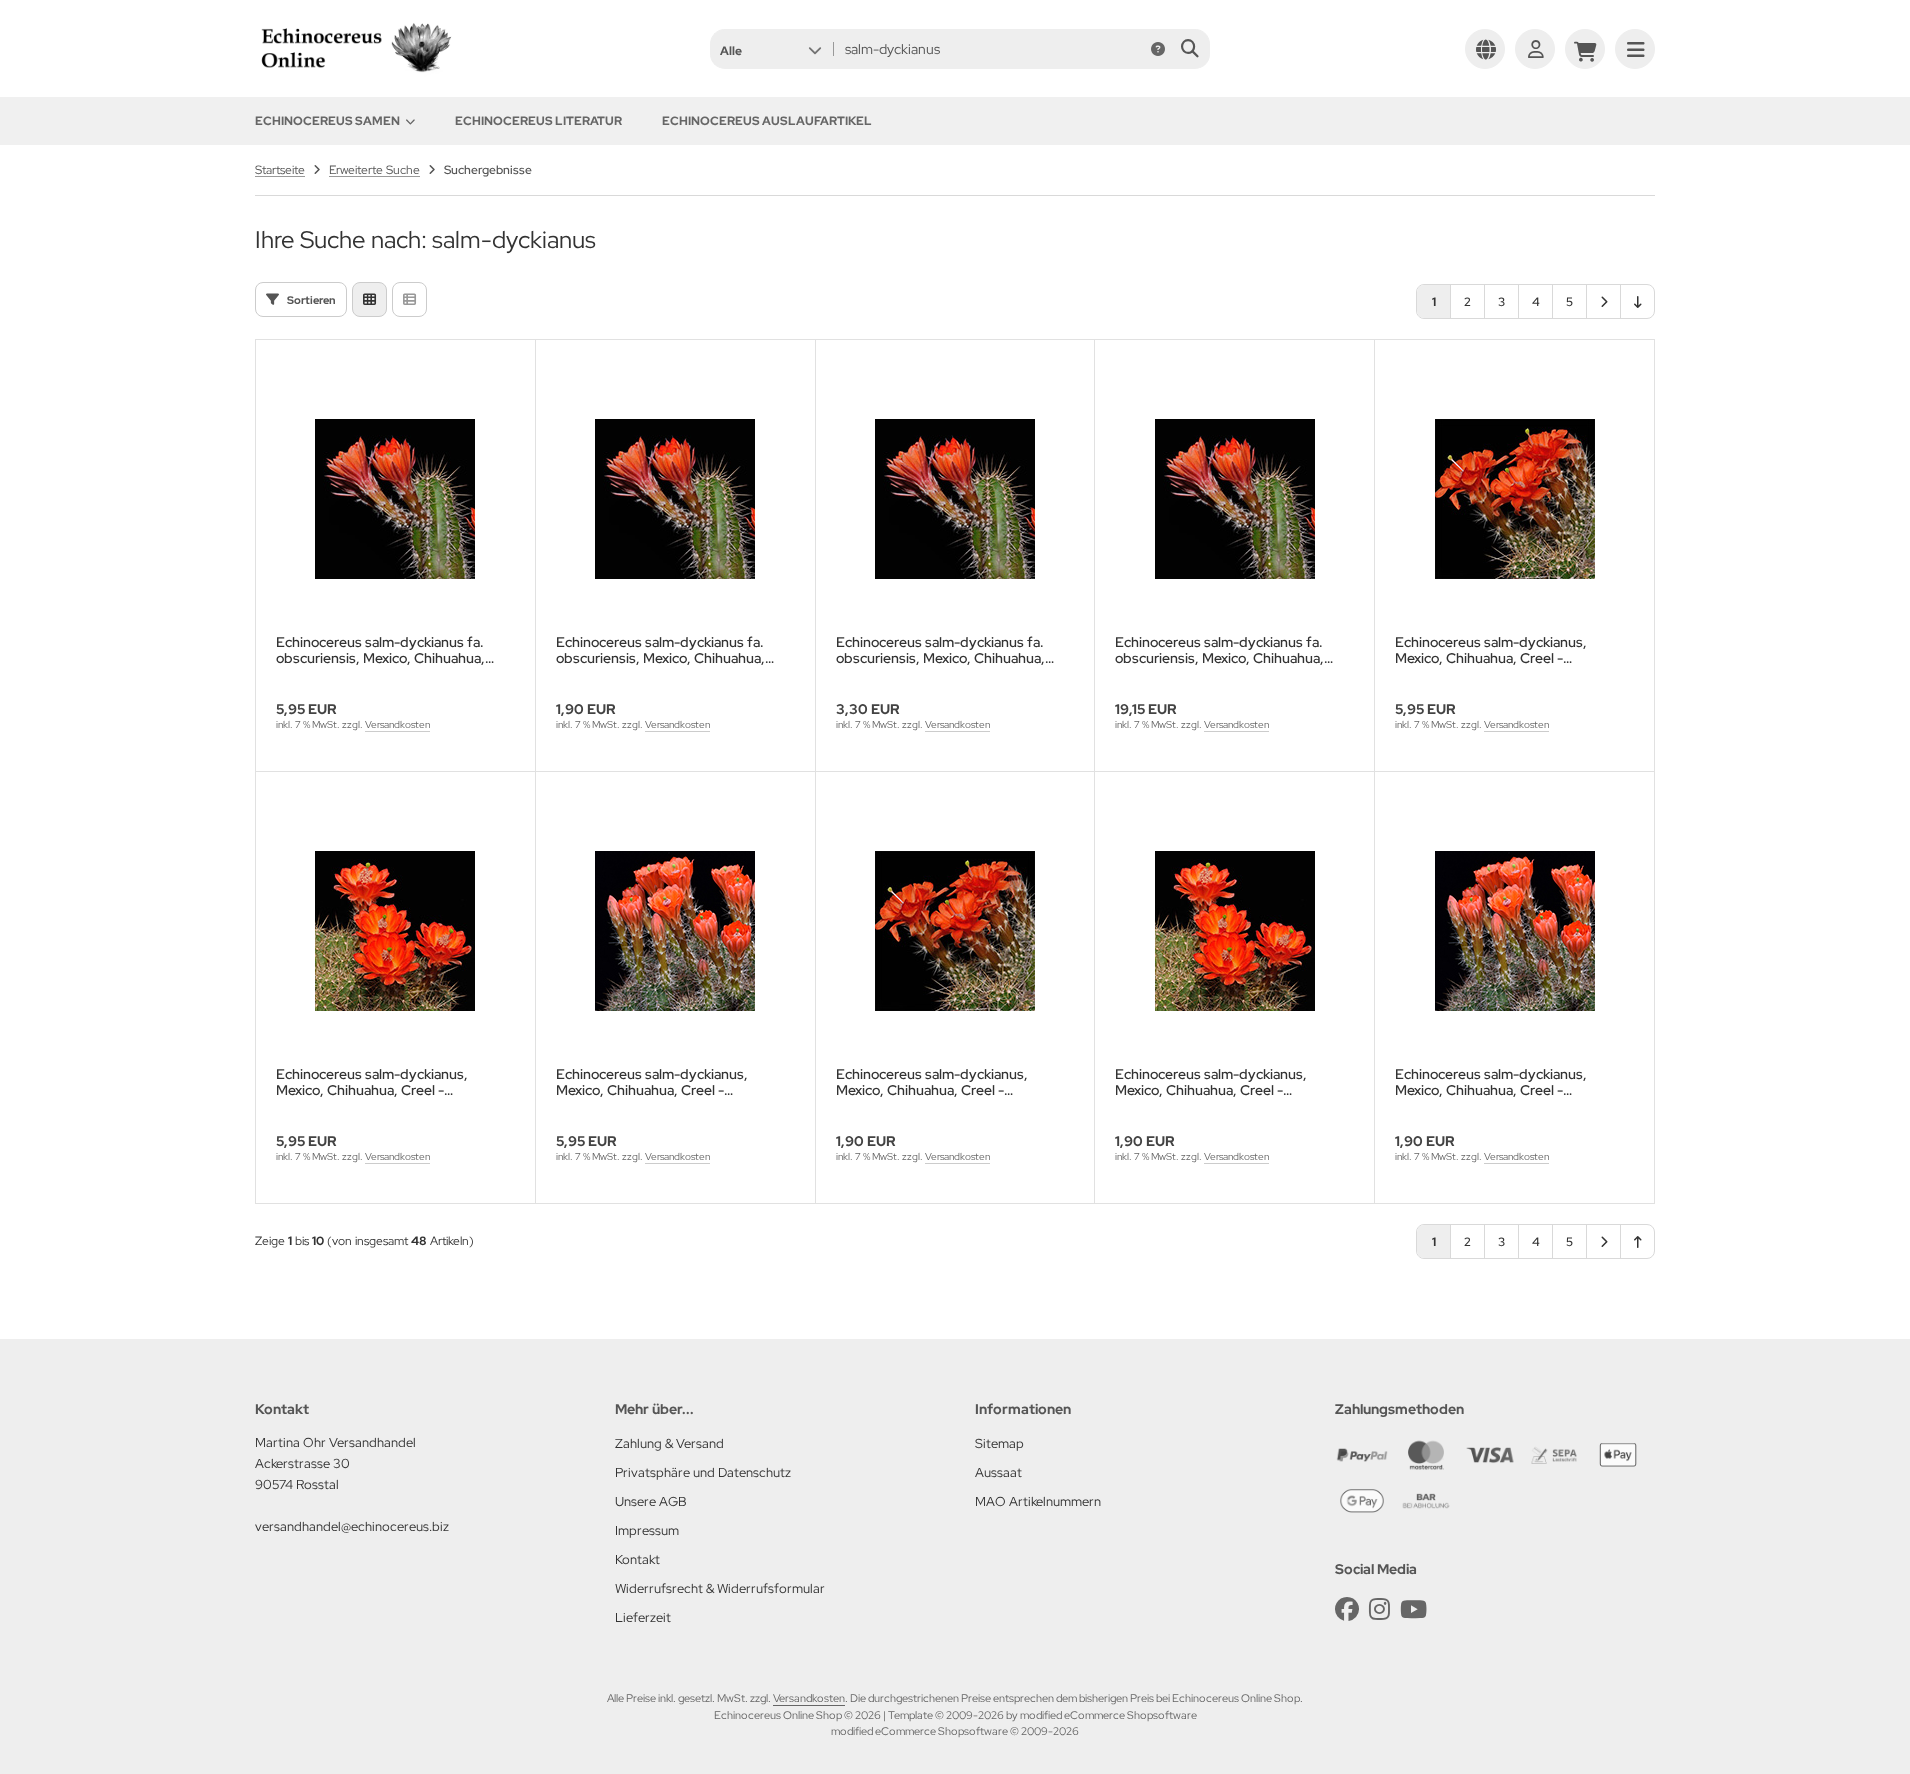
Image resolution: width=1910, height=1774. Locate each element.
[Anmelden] (1535, 49)
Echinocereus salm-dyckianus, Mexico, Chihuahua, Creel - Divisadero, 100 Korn (1491, 650)
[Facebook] (1347, 1609)
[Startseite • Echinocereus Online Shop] (355, 72)
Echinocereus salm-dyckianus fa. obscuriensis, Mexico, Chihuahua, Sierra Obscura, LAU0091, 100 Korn (387, 650)
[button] (770, 49)
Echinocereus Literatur (538, 121)
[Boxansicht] (369, 299)
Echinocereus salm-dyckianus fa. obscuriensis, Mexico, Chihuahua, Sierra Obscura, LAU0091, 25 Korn (664, 650)
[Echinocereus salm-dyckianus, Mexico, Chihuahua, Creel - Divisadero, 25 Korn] (955, 931)
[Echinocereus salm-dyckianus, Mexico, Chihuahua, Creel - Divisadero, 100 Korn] (1514, 499)
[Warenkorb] (1585, 49)
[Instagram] (1379, 1609)
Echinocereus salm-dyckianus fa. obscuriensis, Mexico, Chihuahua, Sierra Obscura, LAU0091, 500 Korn (1228, 650)
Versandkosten (397, 724)
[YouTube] (1413, 1609)
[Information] (1158, 49)
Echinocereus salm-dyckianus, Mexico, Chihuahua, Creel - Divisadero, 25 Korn (932, 1082)
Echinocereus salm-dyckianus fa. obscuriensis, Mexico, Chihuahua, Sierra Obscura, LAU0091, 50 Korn (944, 650)
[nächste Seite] (1603, 301)
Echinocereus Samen (327, 121)
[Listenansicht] (409, 299)
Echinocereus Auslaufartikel (767, 121)
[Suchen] (1189, 49)
